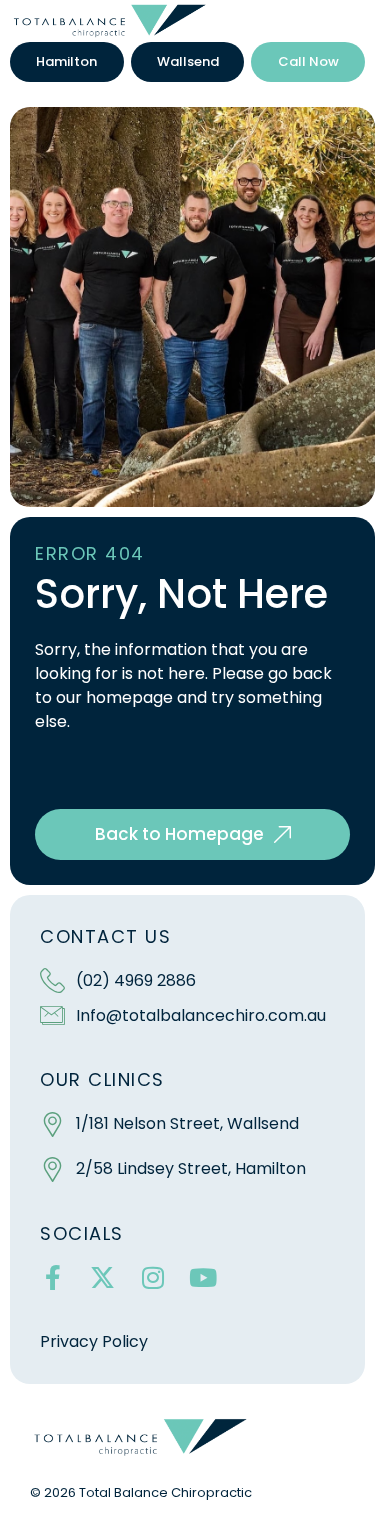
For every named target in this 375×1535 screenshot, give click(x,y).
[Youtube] (202, 1277)
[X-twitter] (102, 1277)
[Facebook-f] (52, 1277)
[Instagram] (152, 1277)
